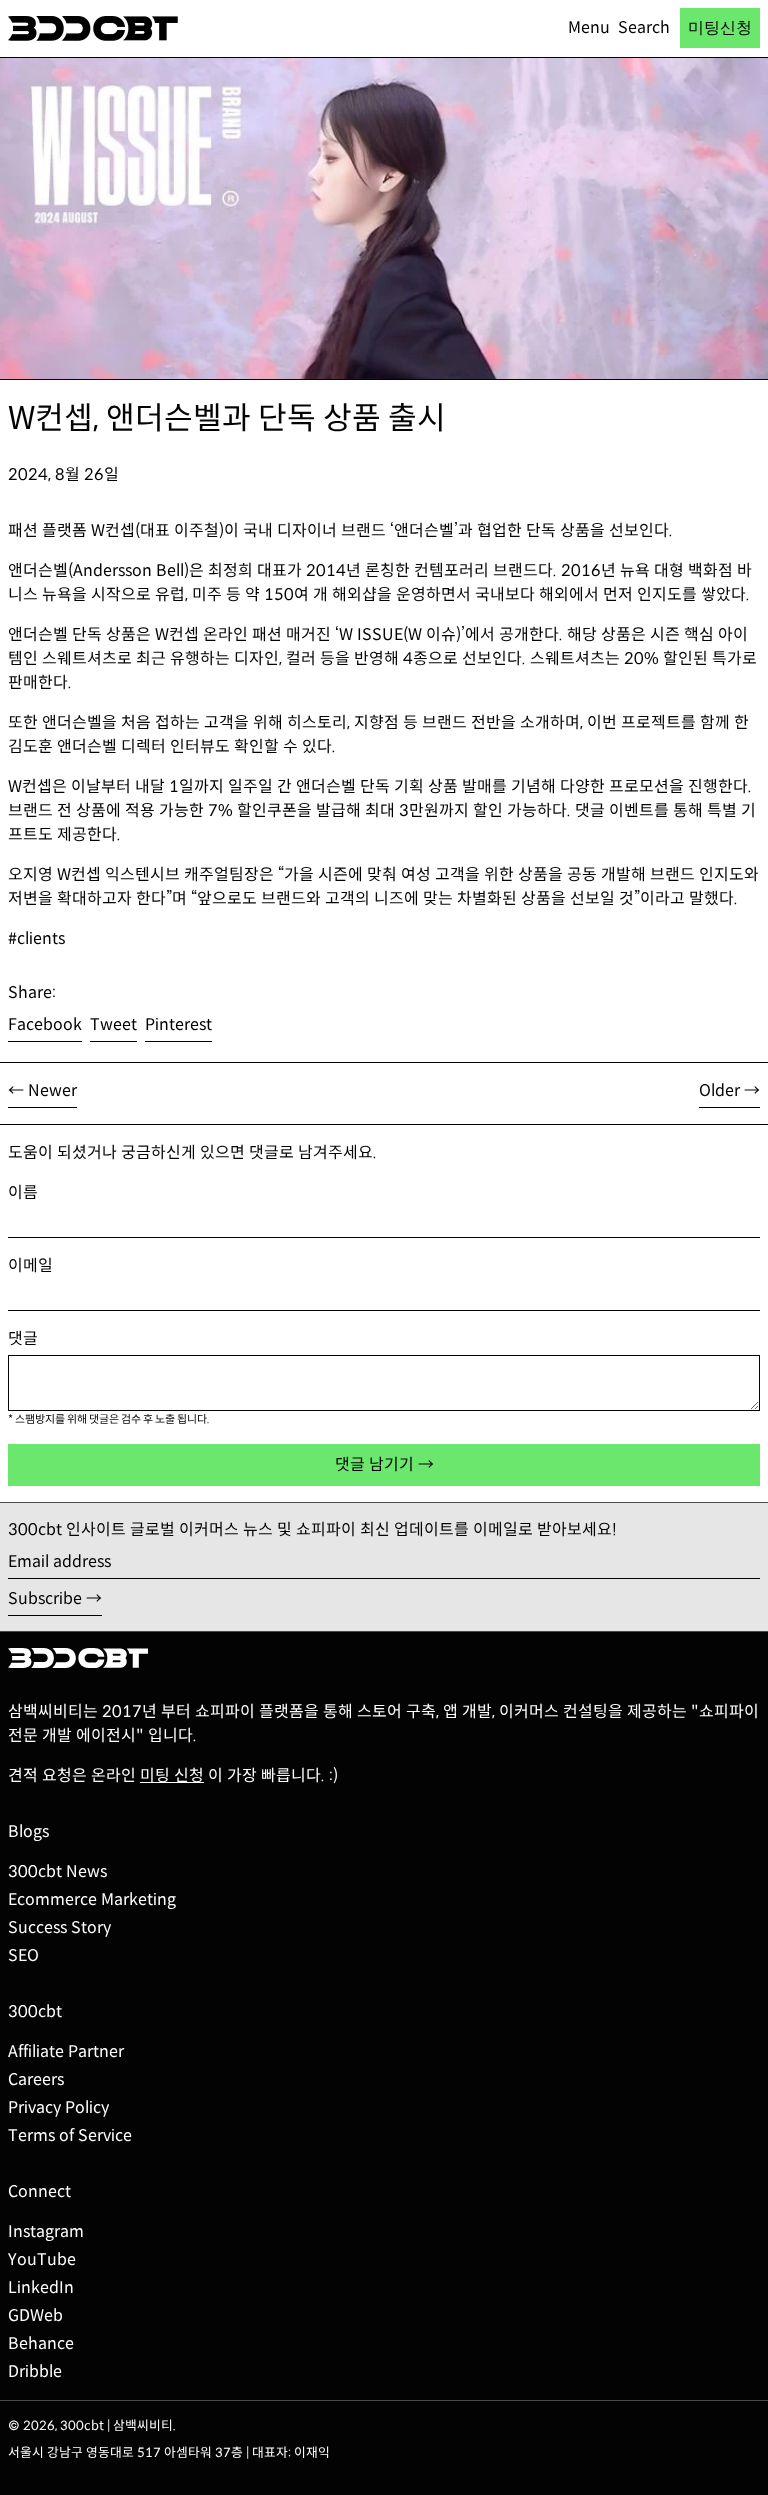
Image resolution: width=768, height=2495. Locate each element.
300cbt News (57, 1871)
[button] (644, 28)
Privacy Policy (58, 2107)
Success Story (59, 1927)
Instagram (46, 2231)
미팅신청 (720, 27)
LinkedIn (41, 2287)
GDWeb (35, 2315)
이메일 (30, 1265)
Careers (36, 2079)
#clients (36, 938)
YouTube (42, 2259)
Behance (41, 2343)
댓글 (23, 1338)
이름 (23, 1192)
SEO (23, 1955)
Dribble (35, 2371)
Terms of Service (70, 2135)
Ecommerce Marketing (92, 1899)
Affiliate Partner (66, 2051)
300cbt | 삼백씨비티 (116, 2426)
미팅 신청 (172, 1775)
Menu (589, 27)
